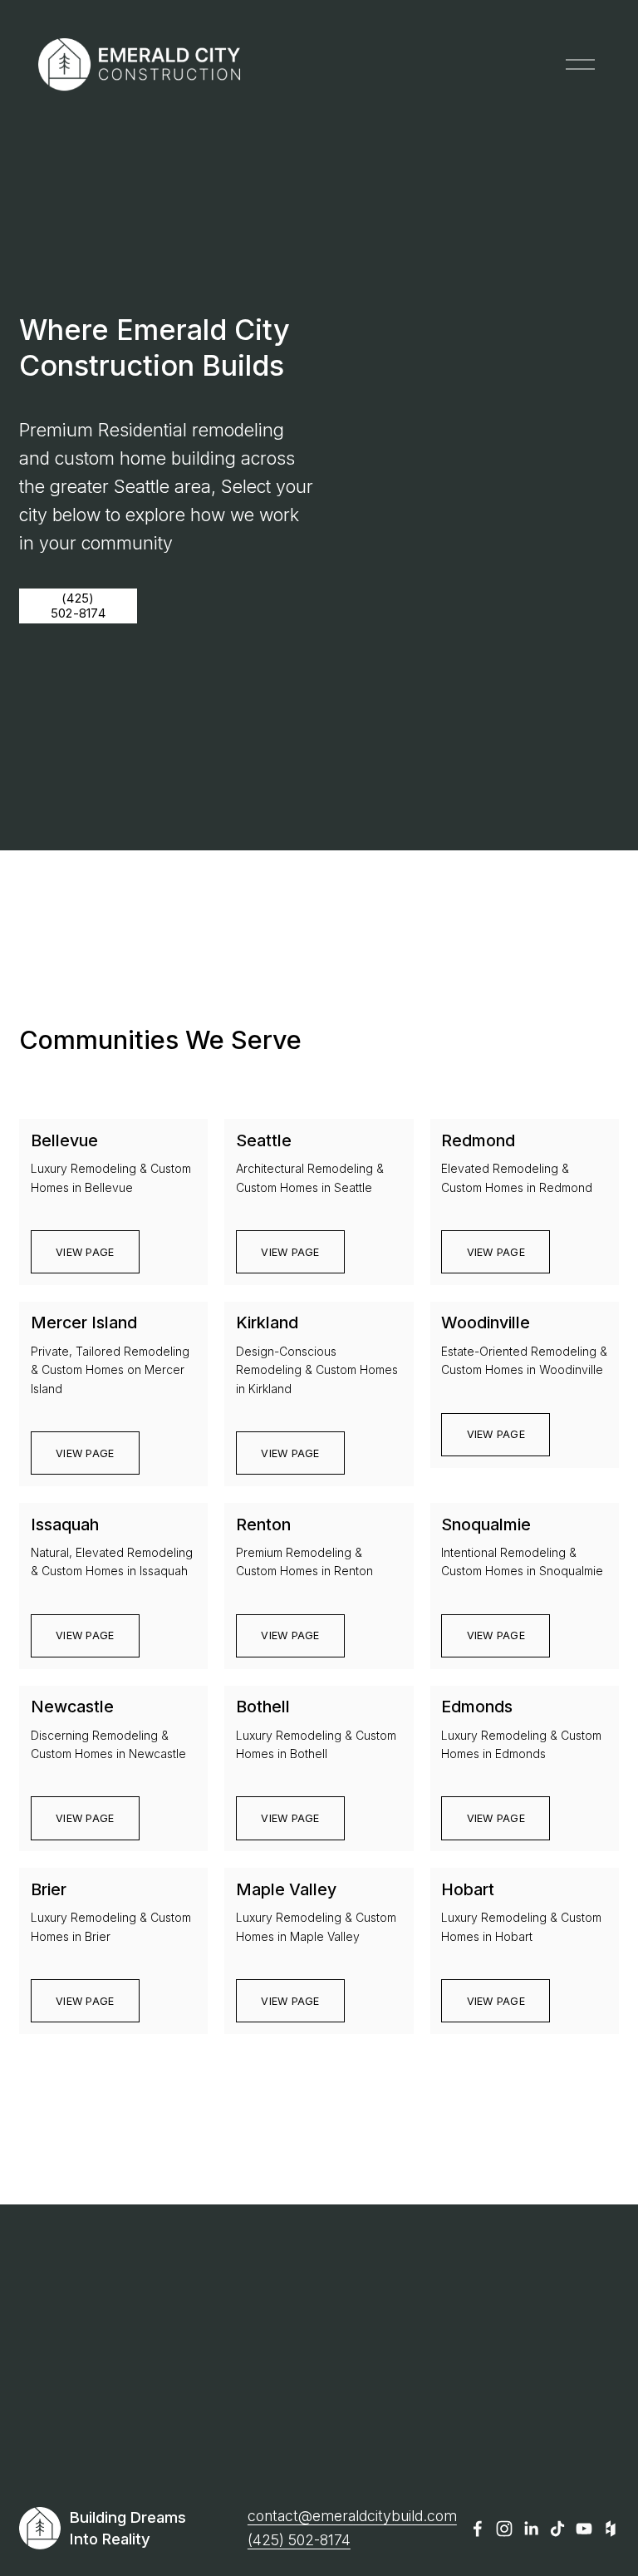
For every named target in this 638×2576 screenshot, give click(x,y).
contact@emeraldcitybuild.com (352, 2516)
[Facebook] (478, 2529)
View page (85, 1252)
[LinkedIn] (531, 2529)
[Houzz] (611, 2529)
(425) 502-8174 (78, 606)
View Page (496, 2001)
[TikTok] (557, 2529)
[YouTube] (584, 2529)
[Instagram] (504, 2529)
